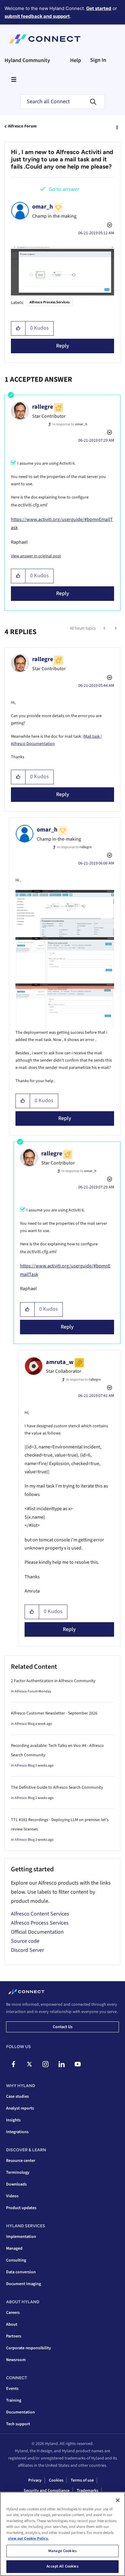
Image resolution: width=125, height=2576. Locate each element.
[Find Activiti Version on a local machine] (115, 628)
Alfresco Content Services (40, 1914)
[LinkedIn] (62, 2064)
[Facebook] (13, 2064)
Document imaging (24, 2284)
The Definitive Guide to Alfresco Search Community (57, 1787)
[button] (18, 328)
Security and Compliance (47, 2491)
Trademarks (88, 2491)
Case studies (17, 2097)
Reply (63, 346)
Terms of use (82, 2480)
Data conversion (21, 2272)
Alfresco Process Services (49, 302)
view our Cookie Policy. (28, 2538)
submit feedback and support (37, 16)
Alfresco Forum (22, 126)
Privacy (35, 2480)
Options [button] (117, 127)
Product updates (21, 2208)
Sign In (98, 60)
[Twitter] (29, 2064)
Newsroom (16, 2360)
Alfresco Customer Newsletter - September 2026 (54, 1713)
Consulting (16, 2260)
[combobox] (62, 102)
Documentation (20, 2412)
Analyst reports (20, 2108)
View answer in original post (36, 556)
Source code (25, 1941)
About (12, 2324)
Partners (14, 2336)
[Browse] (14, 79)
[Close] (118, 2500)
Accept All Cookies (62, 2566)
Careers (13, 2313)
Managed (14, 2248)
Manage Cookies (62, 2551)
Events (12, 2389)
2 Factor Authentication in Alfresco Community (53, 1681)
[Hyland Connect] (45, 39)
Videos (12, 2196)
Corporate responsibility (29, 2348)
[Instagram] (46, 2064)
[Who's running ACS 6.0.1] (105, 628)
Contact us (63, 2027)
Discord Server (27, 1950)
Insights (13, 2120)
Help (76, 60)
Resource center (21, 2161)
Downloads (16, 2184)
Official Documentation (37, 1932)
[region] (62, 2534)
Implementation (21, 2237)
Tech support (18, 2424)
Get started (99, 8)
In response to (70, 424)
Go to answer (64, 189)
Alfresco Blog (25, 1724)
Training (14, 2400)
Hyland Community (27, 60)
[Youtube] (78, 2064)
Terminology (18, 2172)
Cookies (56, 2480)
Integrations (17, 2132)
